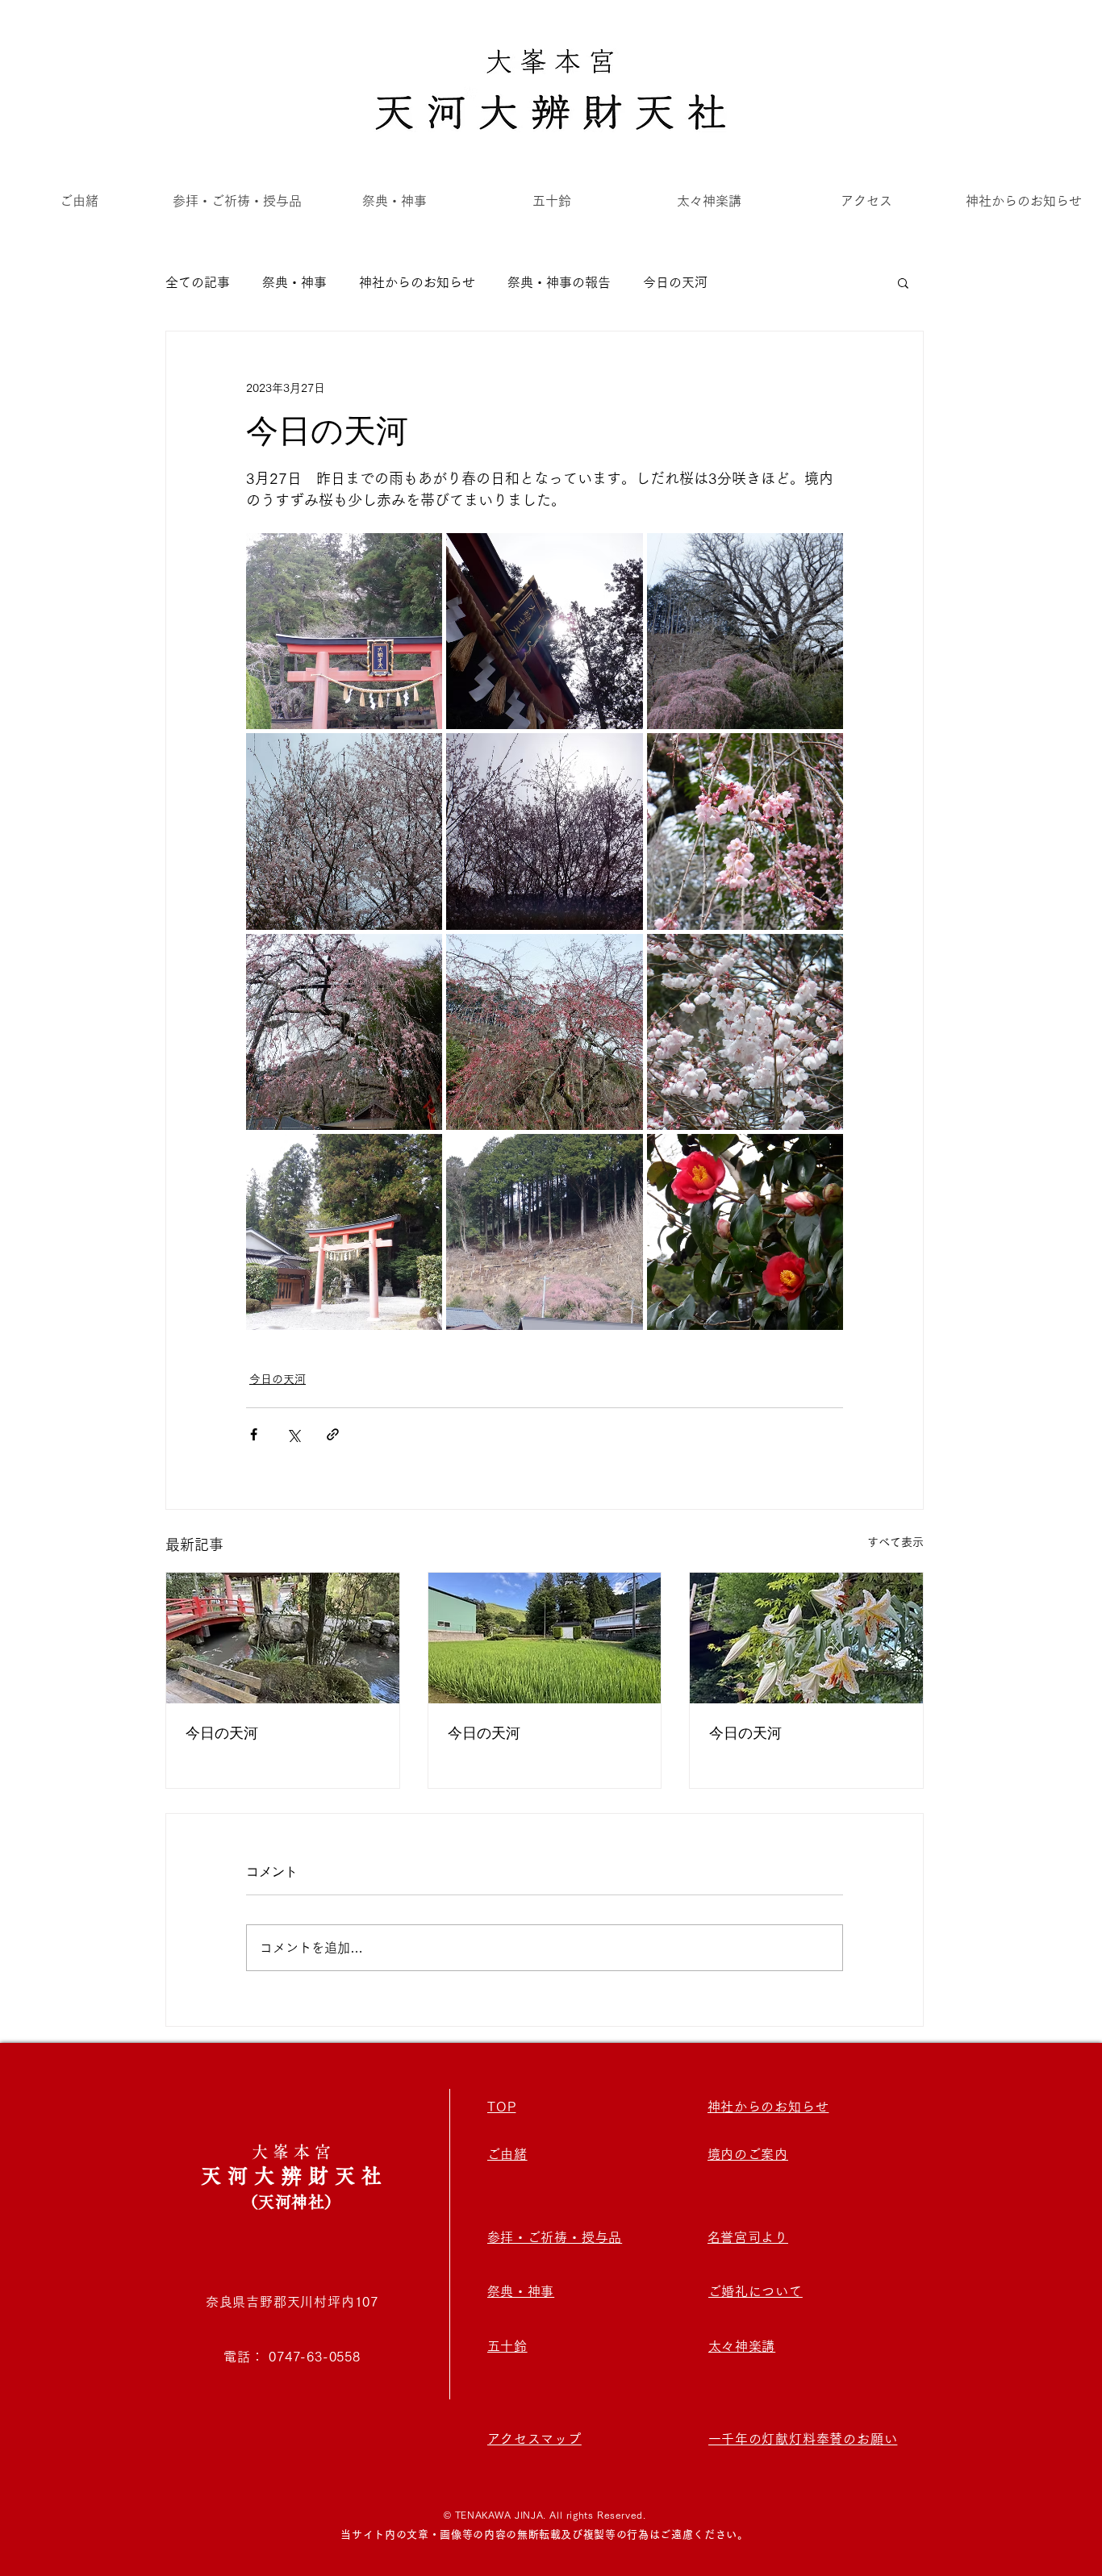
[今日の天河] (283, 1638)
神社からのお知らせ (417, 282)
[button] (903, 282)
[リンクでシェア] (333, 1434)
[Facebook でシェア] (254, 1434)
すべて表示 (895, 1542)
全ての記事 (198, 282)
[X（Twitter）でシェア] (293, 1434)
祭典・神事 (294, 282)
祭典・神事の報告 (559, 282)
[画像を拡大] (344, 631)
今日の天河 (675, 282)
